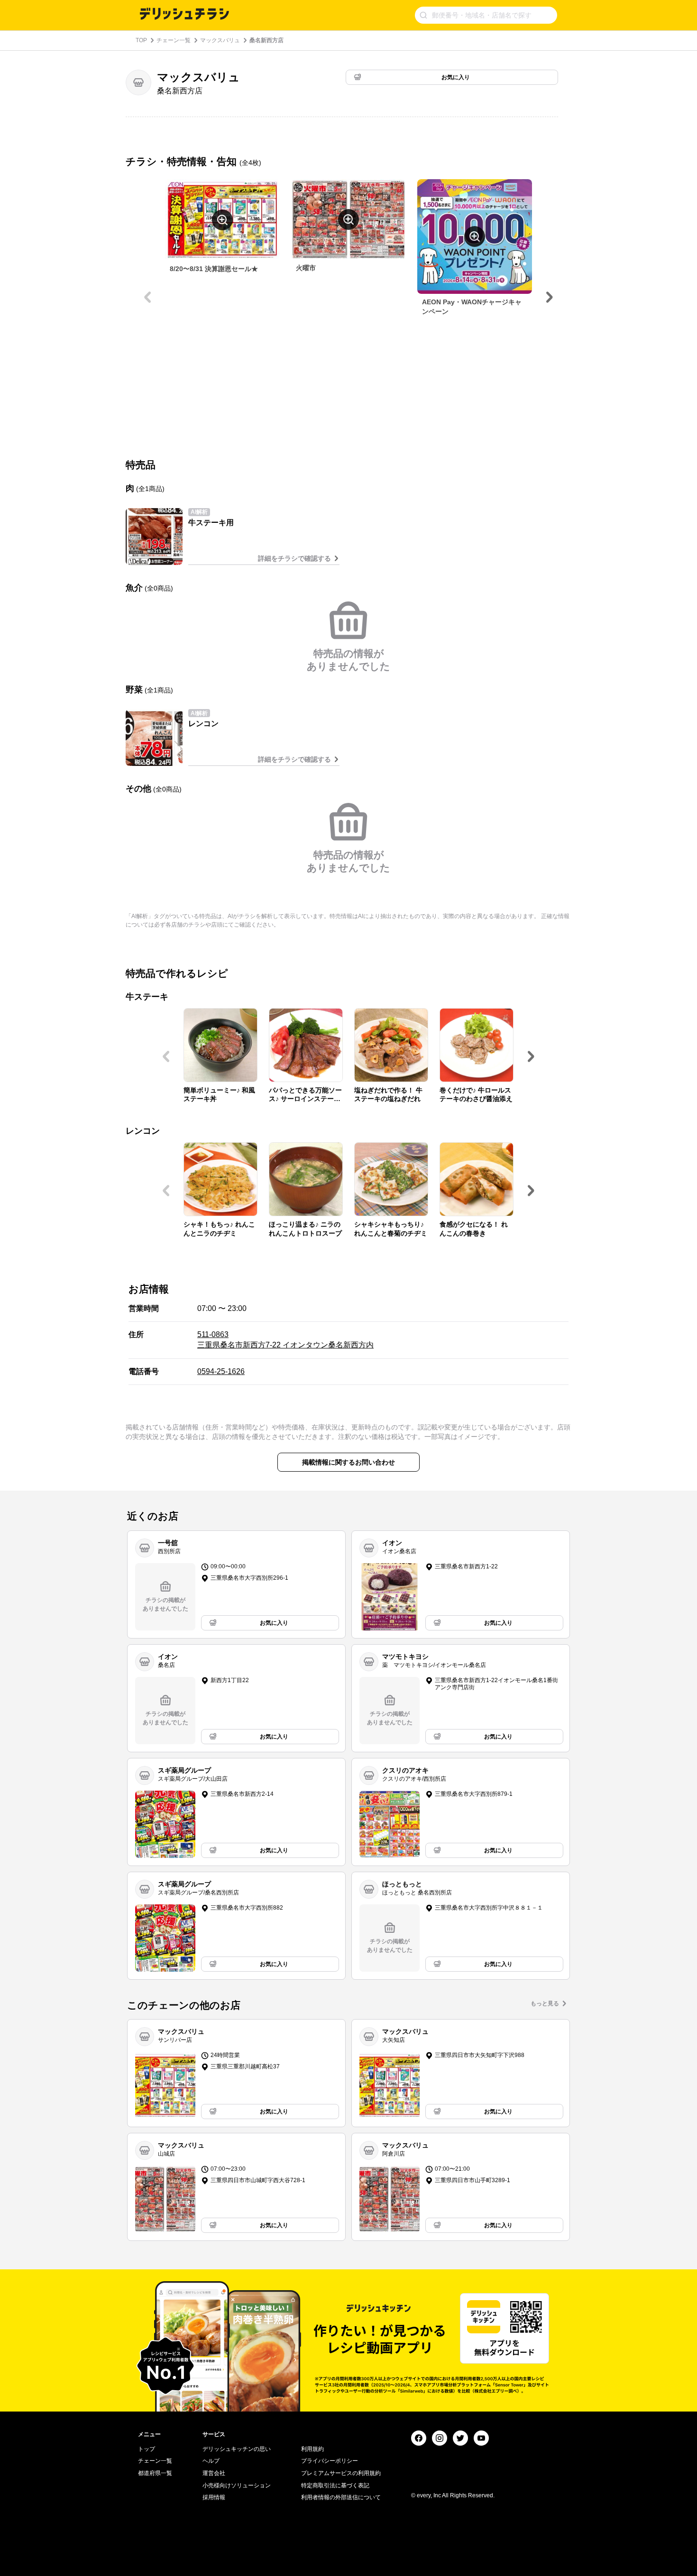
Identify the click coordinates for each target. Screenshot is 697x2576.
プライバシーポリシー (330, 2461)
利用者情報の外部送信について (341, 2497)
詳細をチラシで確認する (294, 558)
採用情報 (214, 2497)
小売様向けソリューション (237, 2485)
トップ (147, 2449)
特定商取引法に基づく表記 (335, 2485)
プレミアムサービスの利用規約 (341, 2473)
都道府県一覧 (155, 2473)
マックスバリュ (220, 40)
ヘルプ (211, 2461)
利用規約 (312, 2449)
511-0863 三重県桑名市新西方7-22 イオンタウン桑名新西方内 (285, 1340)
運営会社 (214, 2473)
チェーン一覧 (174, 40)
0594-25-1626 (221, 1371)
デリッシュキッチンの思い (237, 2449)
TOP (141, 40)
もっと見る (545, 2003)
